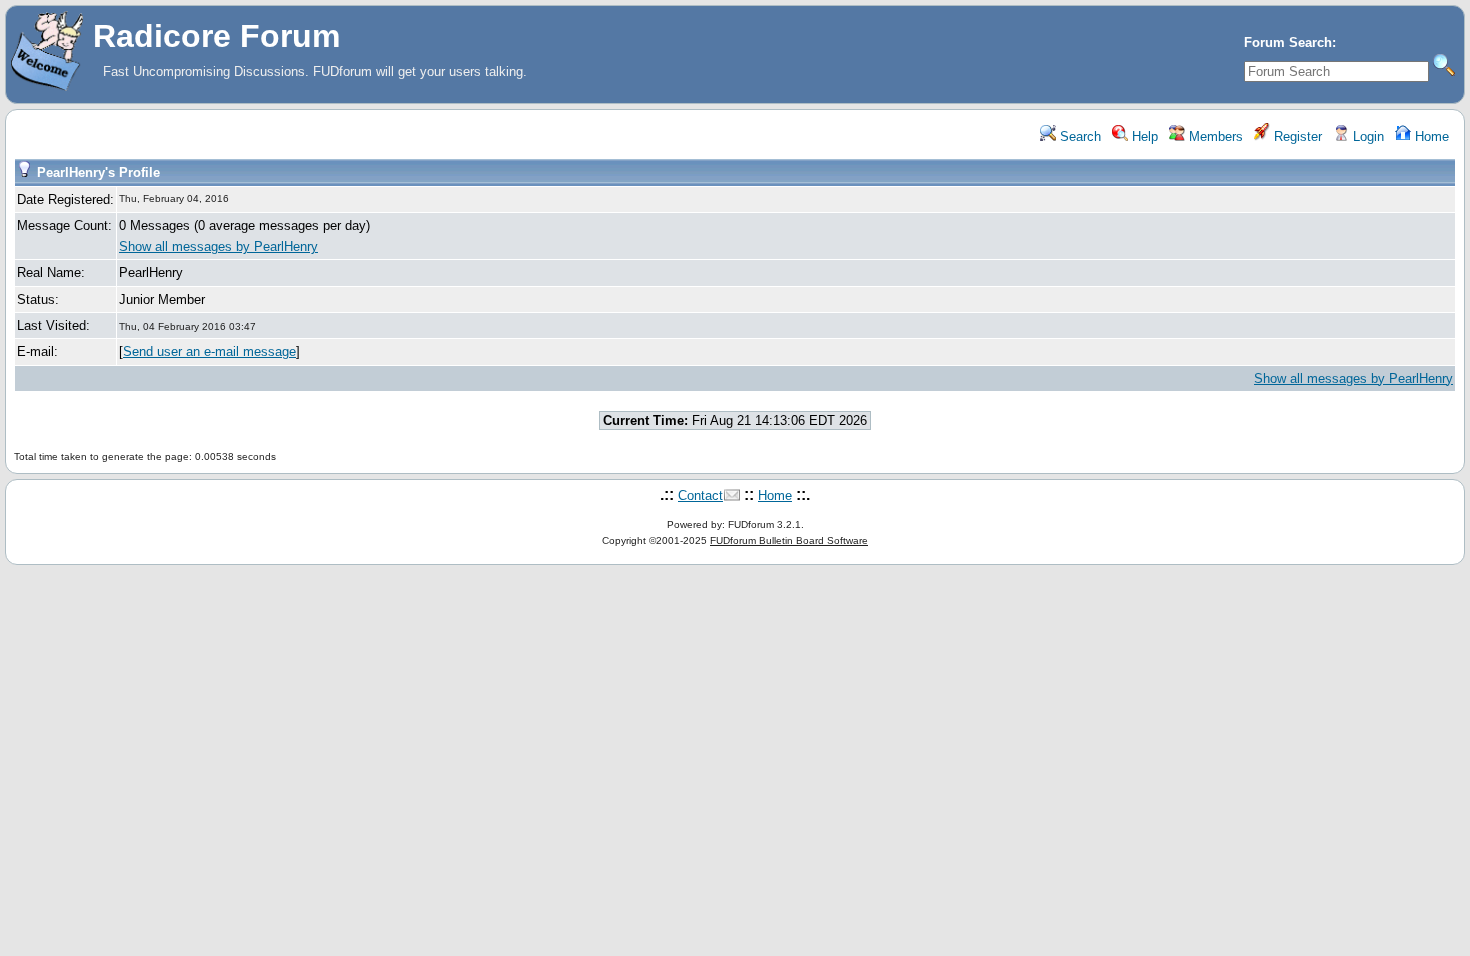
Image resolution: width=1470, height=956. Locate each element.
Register (1296, 136)
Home (1430, 136)
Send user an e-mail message (209, 351)
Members (1214, 136)
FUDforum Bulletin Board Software (789, 540)
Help (1143, 136)
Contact (700, 495)
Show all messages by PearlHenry (218, 246)
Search (1078, 136)
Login (1366, 136)
